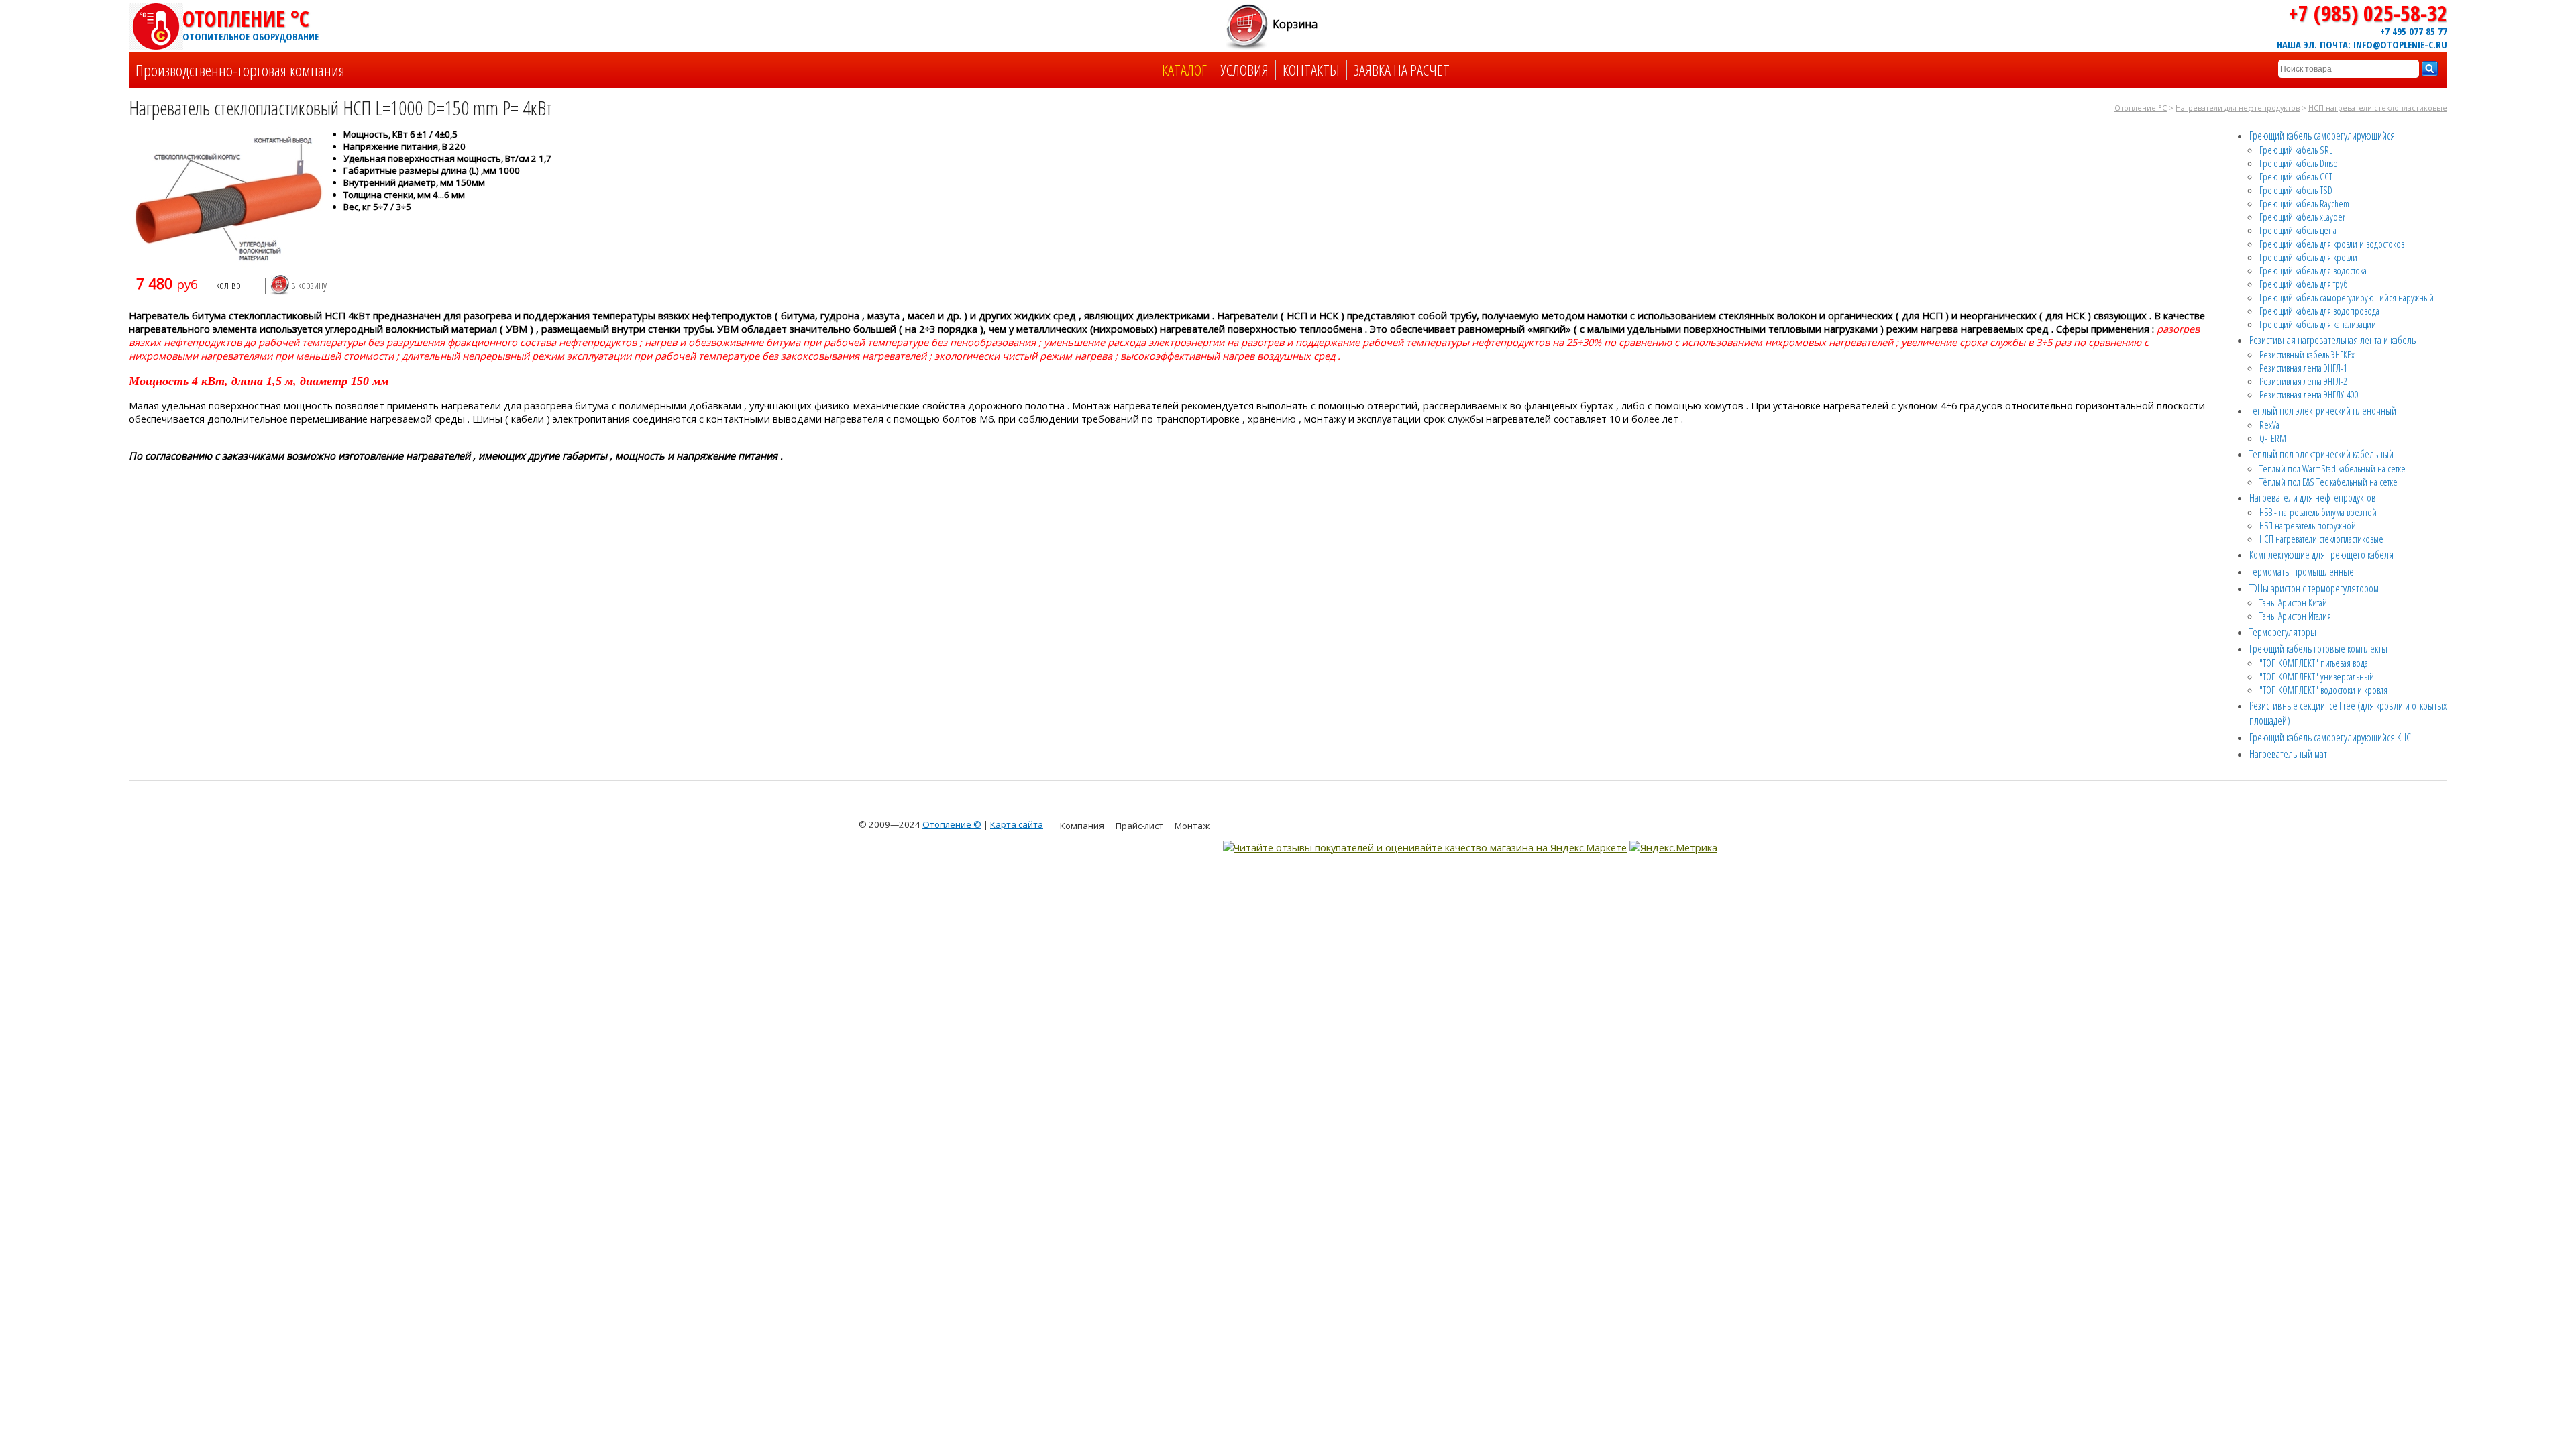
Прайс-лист (1139, 826)
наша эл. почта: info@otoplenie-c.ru (2362, 44)
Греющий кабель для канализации (2318, 324)
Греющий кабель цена (2298, 230)
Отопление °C (250, 23)
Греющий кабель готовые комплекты (2318, 649)
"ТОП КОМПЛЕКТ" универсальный (2317, 676)
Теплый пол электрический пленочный (2323, 411)
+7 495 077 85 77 (2414, 31)
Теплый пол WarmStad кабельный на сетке (2332, 468)
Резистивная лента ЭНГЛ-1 (2303, 368)
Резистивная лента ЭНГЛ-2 (2303, 381)
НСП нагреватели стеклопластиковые (2378, 108)
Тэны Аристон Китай (2293, 602)
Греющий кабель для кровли (2308, 257)
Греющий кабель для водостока (2313, 270)
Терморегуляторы (2283, 632)
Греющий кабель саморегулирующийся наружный (2347, 297)
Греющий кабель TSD (2296, 190)
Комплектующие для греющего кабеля (2321, 555)
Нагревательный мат (2288, 754)
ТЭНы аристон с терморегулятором (2314, 588)
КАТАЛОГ (1184, 70)
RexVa (2269, 425)
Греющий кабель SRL (2296, 150)
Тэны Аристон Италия (2295, 616)
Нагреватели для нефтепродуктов (2238, 108)
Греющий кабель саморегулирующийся (2322, 136)
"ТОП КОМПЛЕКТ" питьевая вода (2314, 663)
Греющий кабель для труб (2304, 284)
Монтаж (1192, 826)
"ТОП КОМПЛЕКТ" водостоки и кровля (2323, 690)
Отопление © (952, 824)
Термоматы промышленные (2302, 572)
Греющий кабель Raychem (2304, 203)
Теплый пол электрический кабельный (2321, 454)
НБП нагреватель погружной (2308, 525)
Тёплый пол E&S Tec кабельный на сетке (2328, 482)
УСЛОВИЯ (1245, 70)
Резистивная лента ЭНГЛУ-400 (2309, 394)
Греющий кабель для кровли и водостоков (2332, 244)
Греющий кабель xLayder (2302, 217)
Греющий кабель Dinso (2299, 163)
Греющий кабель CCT (2296, 176)
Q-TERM (2273, 438)
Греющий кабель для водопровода (2319, 311)
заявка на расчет (1402, 70)
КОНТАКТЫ (1311, 70)
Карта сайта (1017, 824)
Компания (1082, 826)
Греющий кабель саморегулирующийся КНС (2330, 737)
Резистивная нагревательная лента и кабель (2332, 340)
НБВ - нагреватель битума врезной (2318, 512)
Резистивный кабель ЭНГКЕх (2307, 354)
